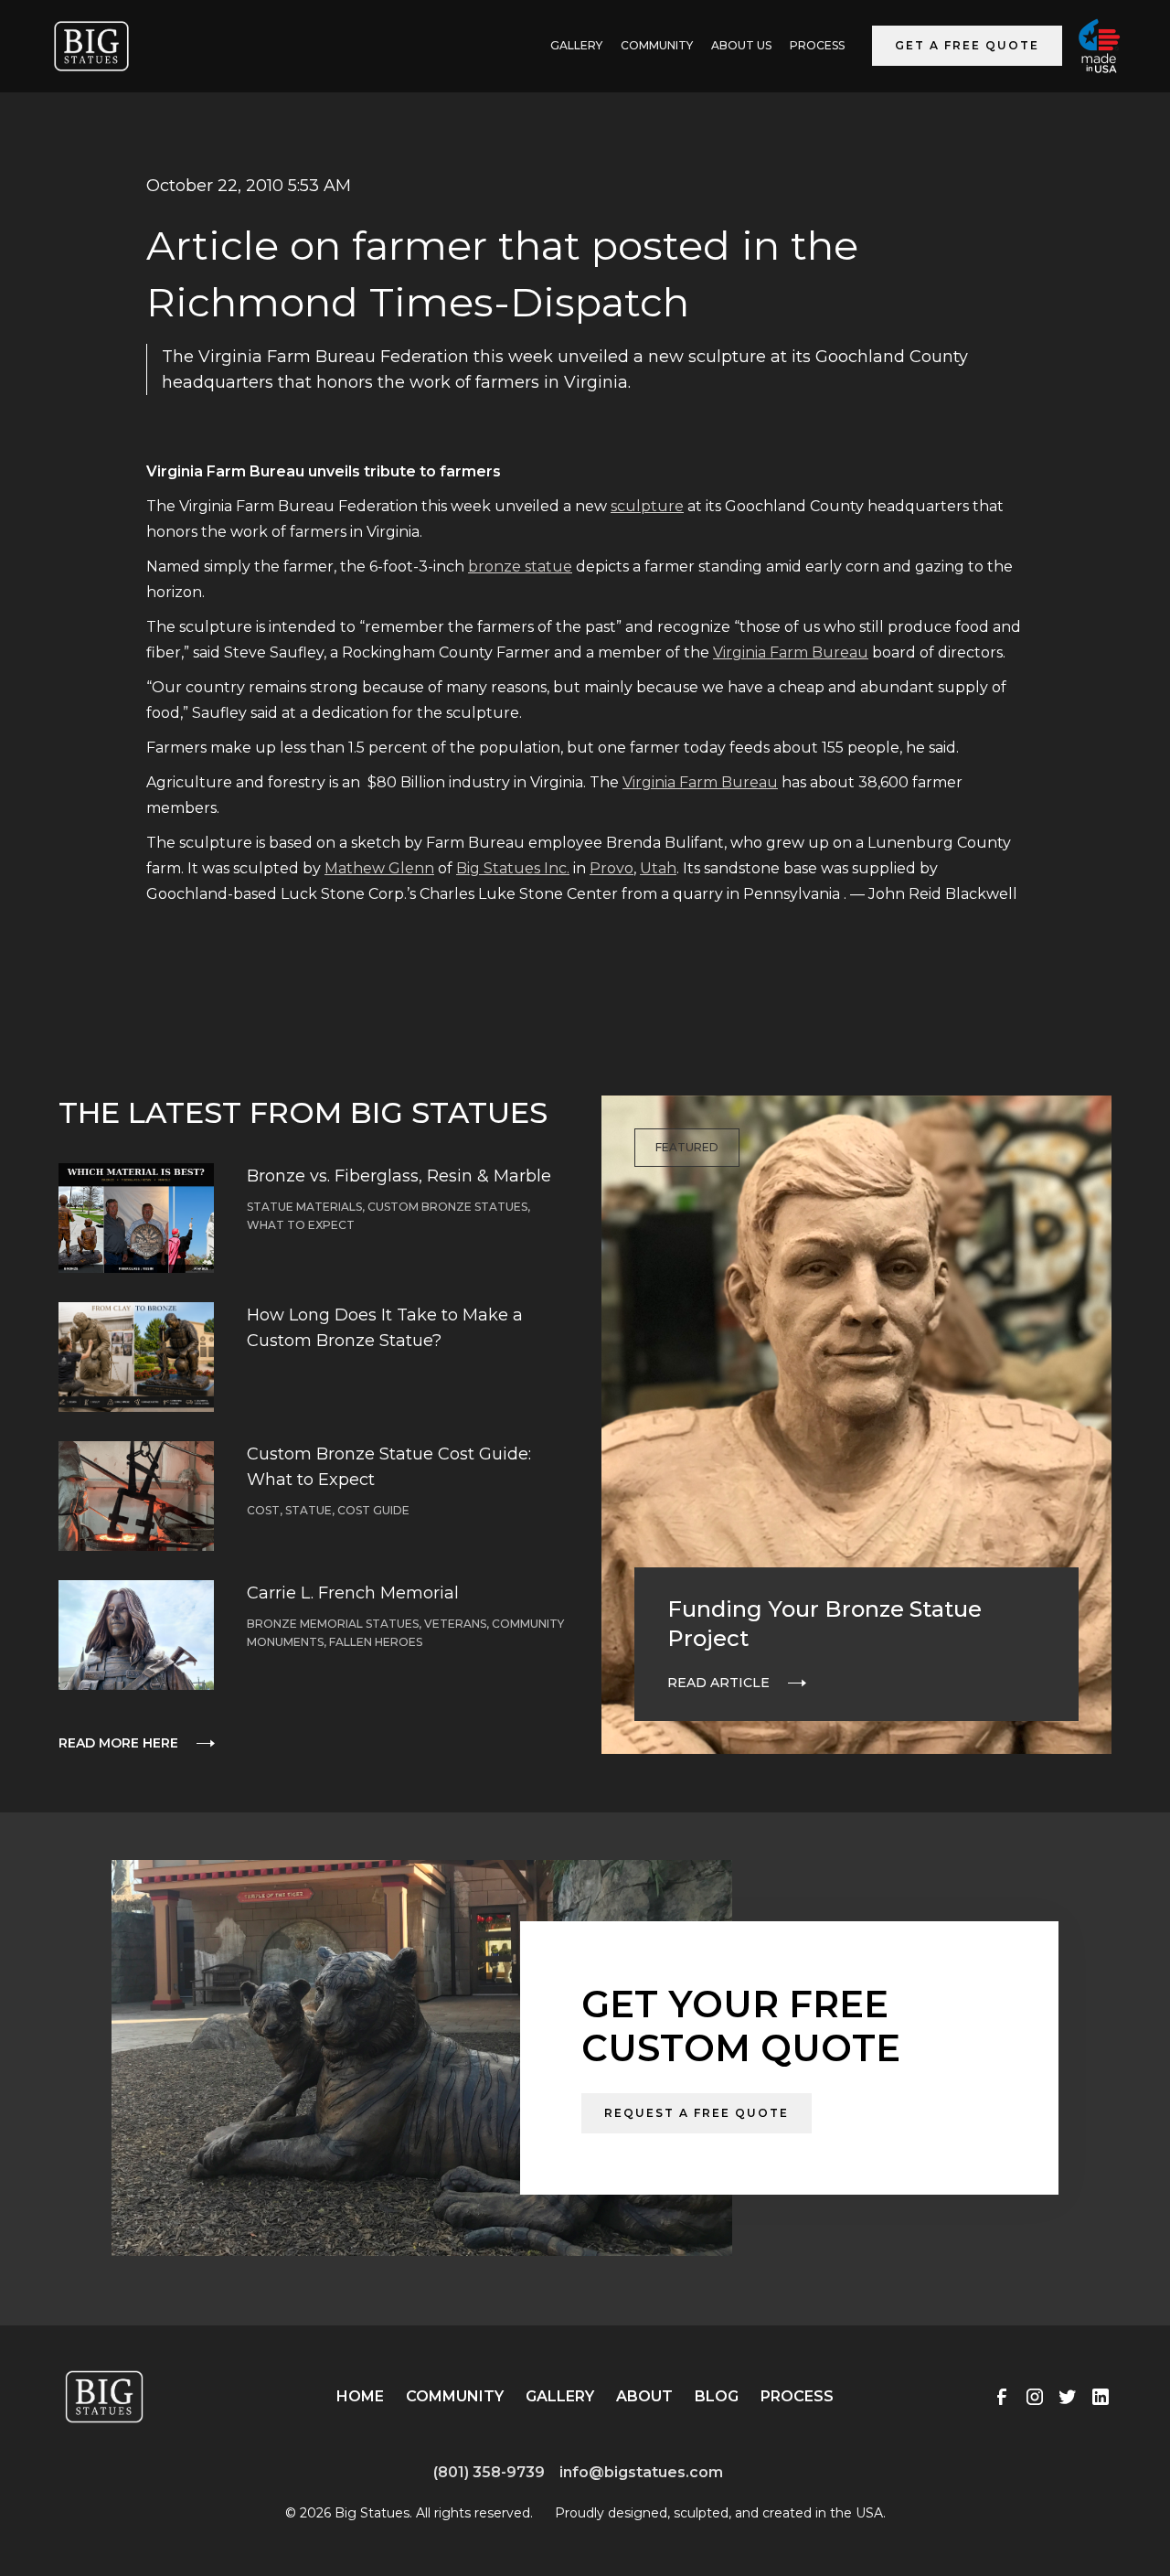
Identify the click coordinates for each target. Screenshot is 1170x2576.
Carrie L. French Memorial (353, 1593)
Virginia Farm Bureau (791, 652)
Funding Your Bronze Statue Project (824, 1624)
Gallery (560, 2396)
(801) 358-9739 (489, 2472)
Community (657, 45)
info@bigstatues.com (641, 2472)
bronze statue (520, 567)
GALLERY (576, 45)
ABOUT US (741, 45)
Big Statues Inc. (513, 868)
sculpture (647, 506)
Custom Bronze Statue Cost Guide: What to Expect (389, 1467)
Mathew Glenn (379, 868)
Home (360, 2396)
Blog (717, 2396)
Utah (658, 868)
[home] (91, 46)
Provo (612, 868)
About (644, 2396)
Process (817, 45)
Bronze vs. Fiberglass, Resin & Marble (399, 1176)
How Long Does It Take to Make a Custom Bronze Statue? (385, 1328)
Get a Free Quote (967, 45)
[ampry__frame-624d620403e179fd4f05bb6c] (187, 2486)
